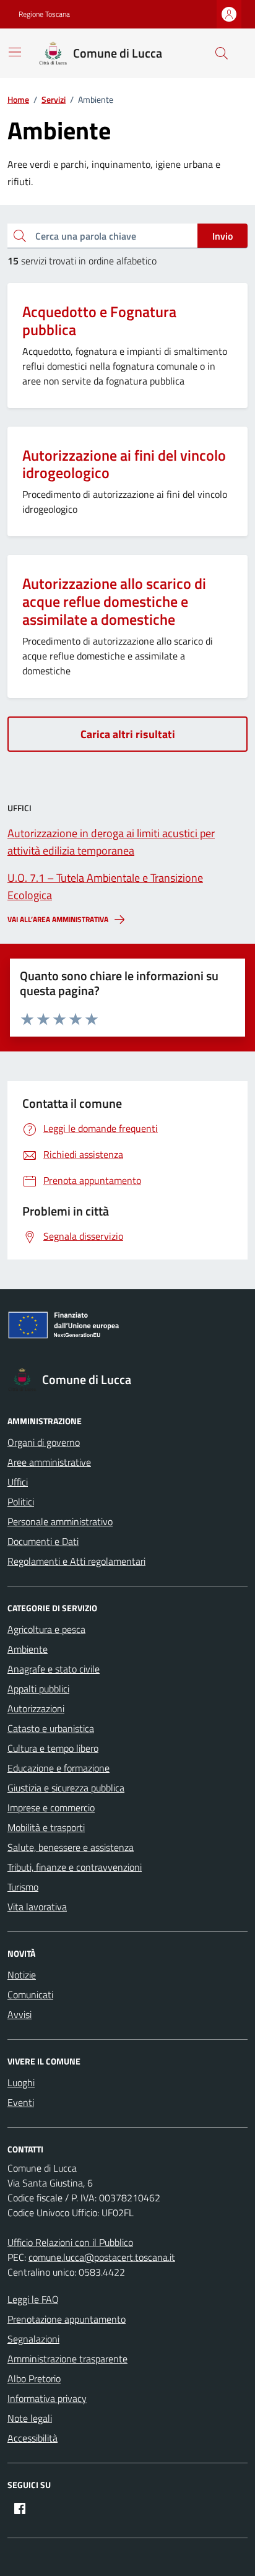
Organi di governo (44, 1442)
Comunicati (30, 1995)
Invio (223, 236)
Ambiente (28, 1649)
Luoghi (21, 2082)
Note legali (30, 2418)
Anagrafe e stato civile (54, 1669)
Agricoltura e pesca (46, 1629)
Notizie (22, 1975)
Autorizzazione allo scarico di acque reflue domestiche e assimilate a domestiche (114, 601)
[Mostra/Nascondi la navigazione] (15, 52)
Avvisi (19, 2014)
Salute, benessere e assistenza (71, 1847)
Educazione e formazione (58, 1768)
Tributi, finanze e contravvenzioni (75, 1867)
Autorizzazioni (36, 1708)
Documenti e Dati (43, 1541)
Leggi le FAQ (33, 2299)
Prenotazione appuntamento (67, 2319)
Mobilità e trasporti (46, 1827)
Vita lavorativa (37, 1907)
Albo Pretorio (34, 2378)
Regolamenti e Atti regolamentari (76, 1561)
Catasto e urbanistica (51, 1728)
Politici (21, 1502)
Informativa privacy (47, 2398)
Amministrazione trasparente (67, 2359)
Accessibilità (32, 2438)
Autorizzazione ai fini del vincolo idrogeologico (124, 464)
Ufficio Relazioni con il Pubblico (70, 2242)
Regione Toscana (44, 14)
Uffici (18, 1482)
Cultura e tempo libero (53, 1748)
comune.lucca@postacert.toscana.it (102, 2257)
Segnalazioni (33, 2339)
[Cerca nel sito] (222, 53)
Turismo (23, 1887)
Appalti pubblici (38, 1689)
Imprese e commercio (51, 1808)
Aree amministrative (49, 1462)
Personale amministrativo (60, 1521)
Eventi (21, 2102)
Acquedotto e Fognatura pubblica (99, 321)
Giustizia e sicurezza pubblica (66, 1788)
